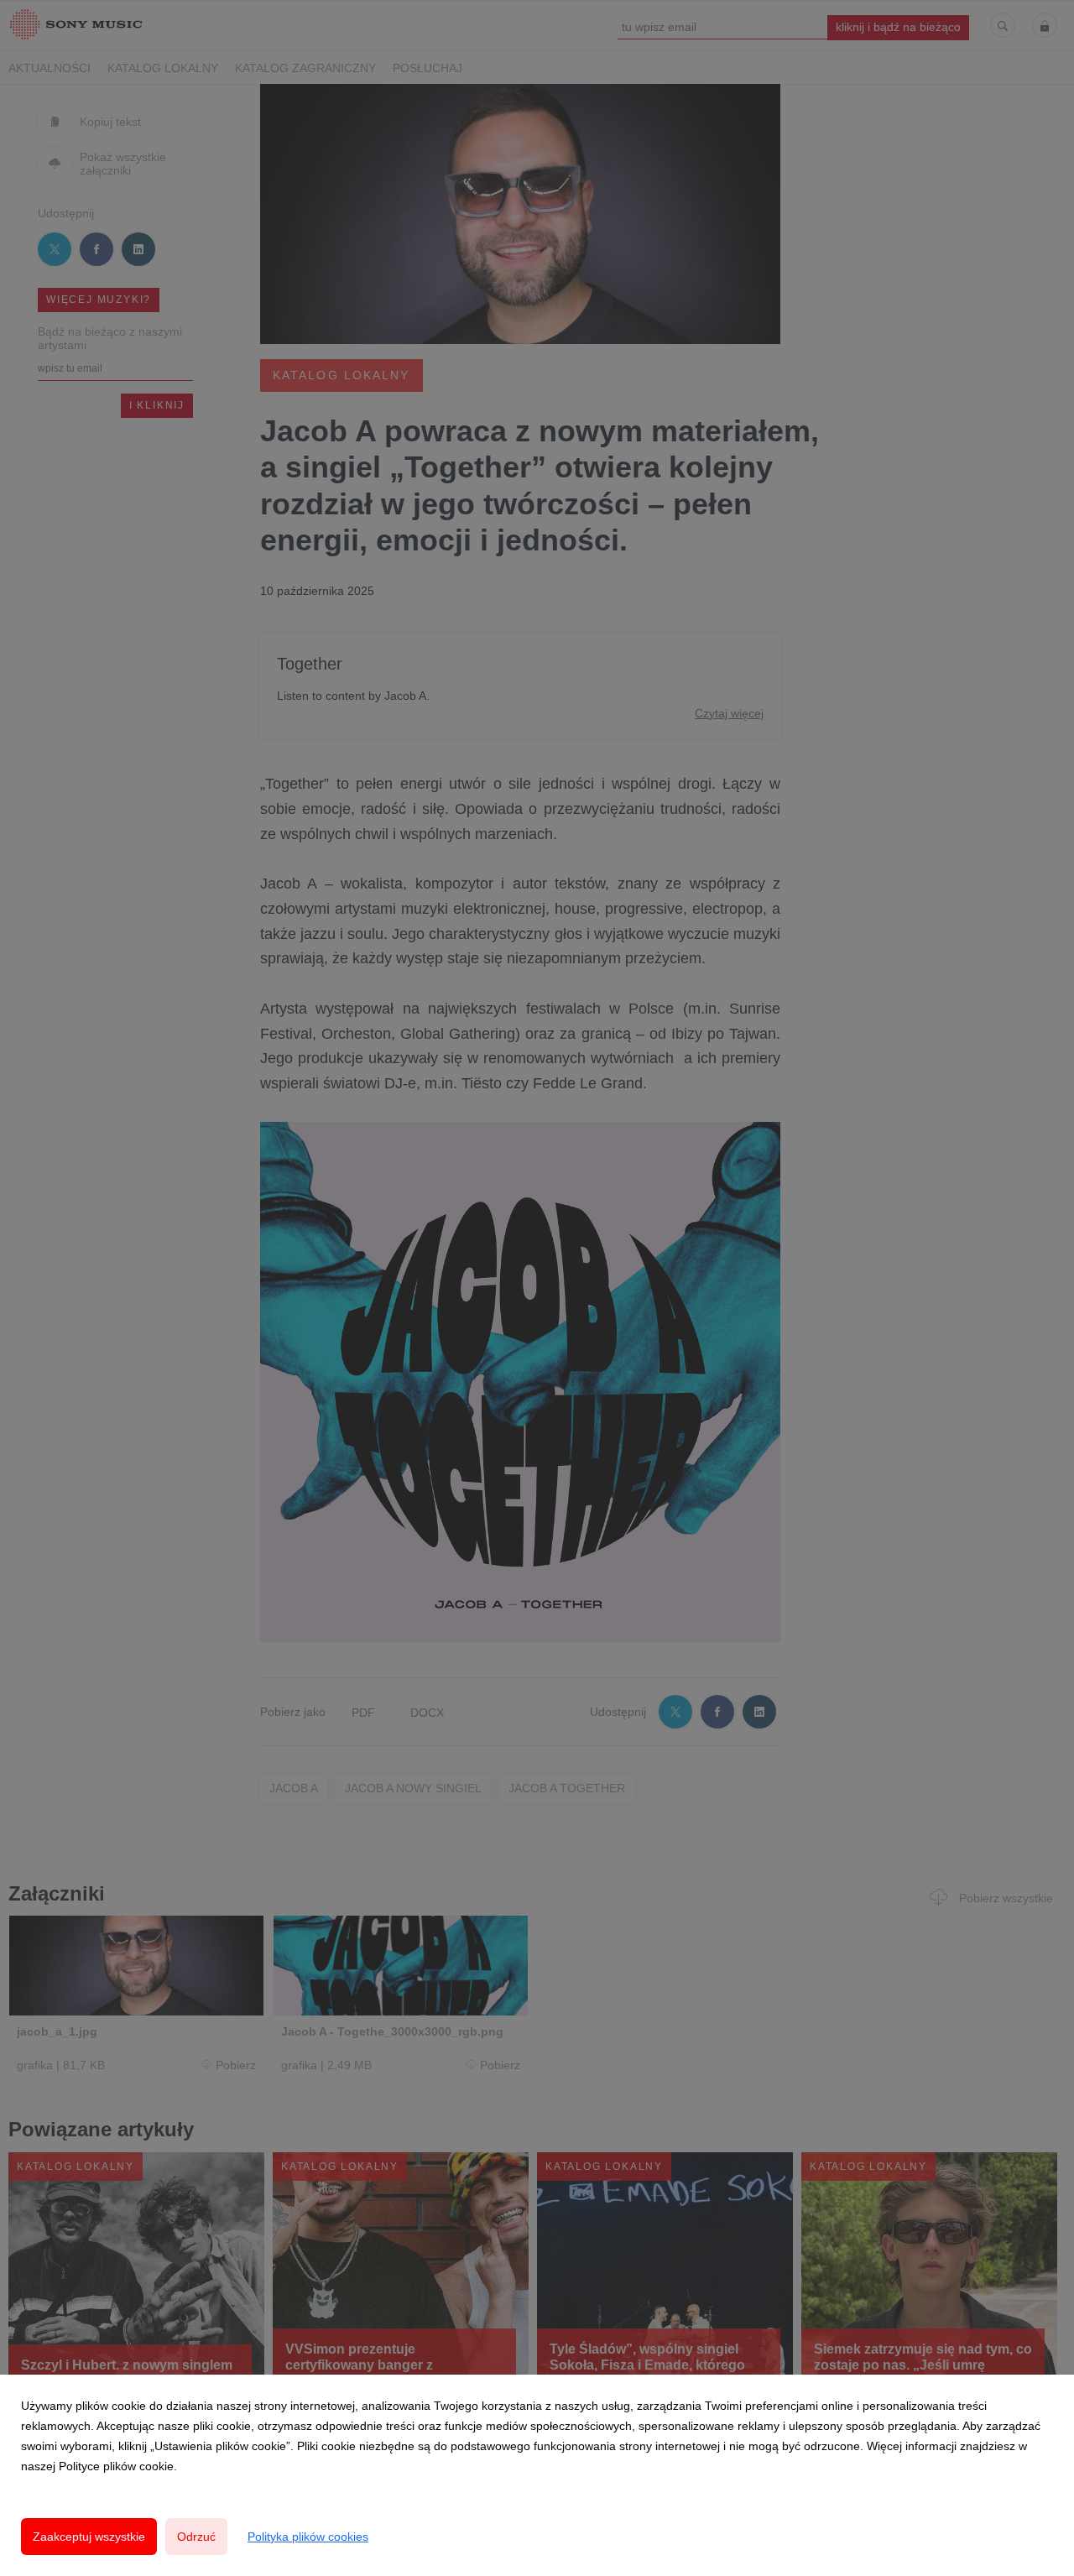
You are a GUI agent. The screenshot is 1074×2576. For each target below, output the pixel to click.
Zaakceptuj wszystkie (89, 2537)
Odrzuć (196, 2537)
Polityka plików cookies (308, 2537)
